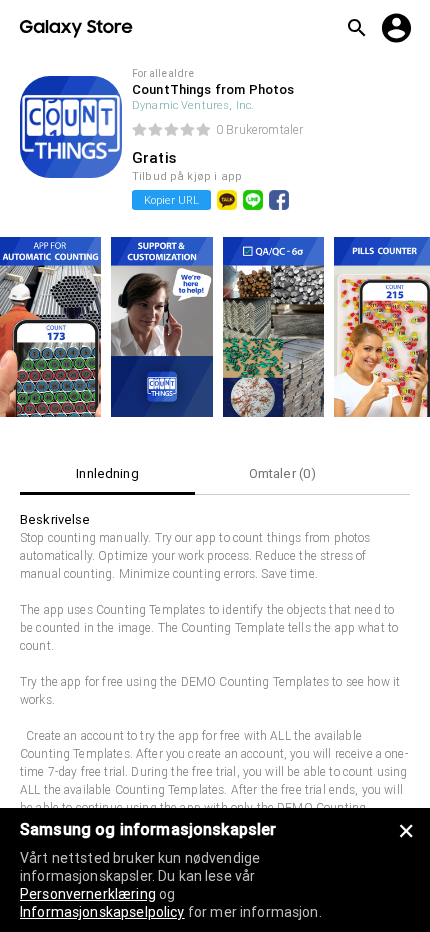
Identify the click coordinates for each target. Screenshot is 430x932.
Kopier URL (171, 200)
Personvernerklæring (88, 894)
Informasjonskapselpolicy (102, 912)
